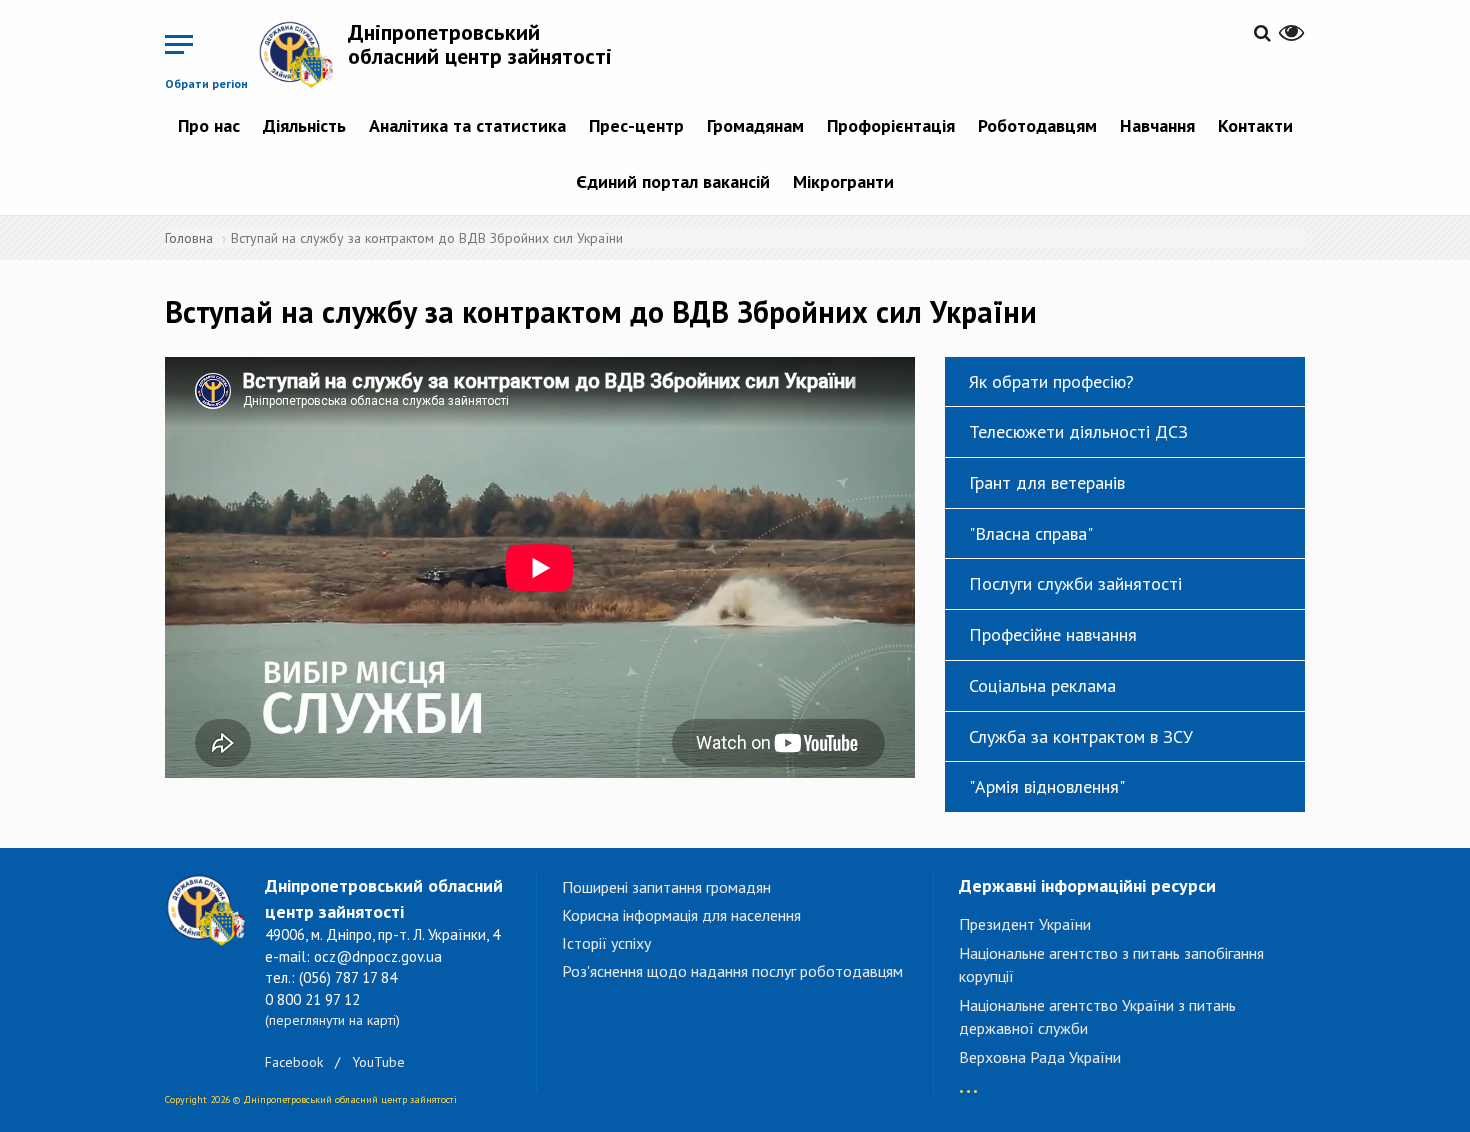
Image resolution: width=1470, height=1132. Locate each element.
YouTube (378, 1062)
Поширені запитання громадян (666, 887)
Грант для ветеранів (1047, 482)
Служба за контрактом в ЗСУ (1081, 736)
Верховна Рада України (1040, 1057)
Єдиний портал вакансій (673, 181)
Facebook (294, 1062)
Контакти (1255, 125)
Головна (189, 238)
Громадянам (755, 125)
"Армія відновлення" (1047, 786)
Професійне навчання (1053, 634)
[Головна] (303, 54)
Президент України (1025, 924)
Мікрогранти (843, 181)
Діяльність (304, 125)
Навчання (1157, 125)
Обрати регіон (206, 83)
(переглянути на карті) (332, 1020)
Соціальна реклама (1042, 685)
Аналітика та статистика (467, 125)
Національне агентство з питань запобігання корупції (1111, 964)
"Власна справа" (1031, 533)
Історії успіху (606, 943)
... (968, 1081)
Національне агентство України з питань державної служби (1097, 1016)
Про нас (209, 125)
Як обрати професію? (1051, 381)
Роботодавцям (1037, 125)
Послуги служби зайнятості (1075, 583)
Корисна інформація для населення (681, 915)
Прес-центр (636, 125)
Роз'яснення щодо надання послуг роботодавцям (732, 971)
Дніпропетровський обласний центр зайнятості (480, 44)
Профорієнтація (891, 125)
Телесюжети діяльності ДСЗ (1078, 431)
